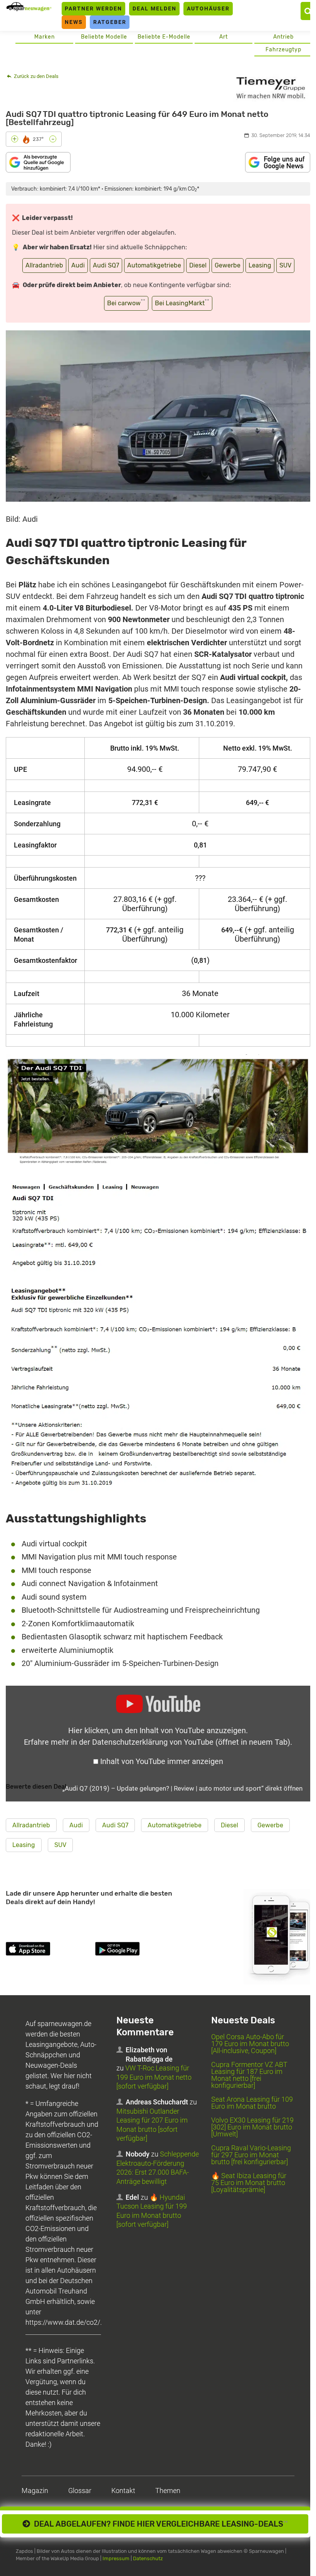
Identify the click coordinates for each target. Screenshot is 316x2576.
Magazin (35, 2491)
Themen (168, 2491)
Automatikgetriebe (154, 265)
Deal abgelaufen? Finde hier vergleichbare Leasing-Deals (159, 2524)
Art (224, 37)
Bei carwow (126, 302)
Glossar (80, 2491)
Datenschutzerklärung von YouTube (191, 1742)
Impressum (116, 2558)
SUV (285, 265)
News (74, 22)
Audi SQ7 (106, 265)
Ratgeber (110, 22)
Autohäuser (208, 8)
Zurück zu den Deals (36, 76)
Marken (45, 37)
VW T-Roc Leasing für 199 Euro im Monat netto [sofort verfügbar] (154, 2077)
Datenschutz (148, 2558)
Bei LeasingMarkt (182, 302)
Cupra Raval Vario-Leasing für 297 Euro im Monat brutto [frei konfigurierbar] (251, 2155)
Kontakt (123, 2491)
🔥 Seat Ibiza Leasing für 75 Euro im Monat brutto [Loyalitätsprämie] (249, 2183)
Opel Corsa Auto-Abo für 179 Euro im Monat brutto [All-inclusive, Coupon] (250, 2044)
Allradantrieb (44, 265)
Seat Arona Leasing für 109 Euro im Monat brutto (252, 2103)
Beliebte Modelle (104, 37)
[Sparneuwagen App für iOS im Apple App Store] (49, 1950)
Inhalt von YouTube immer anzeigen (162, 1761)
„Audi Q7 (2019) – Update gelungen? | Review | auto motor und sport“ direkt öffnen (182, 1788)
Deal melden (155, 8)
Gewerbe (228, 265)
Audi (78, 265)
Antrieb (283, 37)
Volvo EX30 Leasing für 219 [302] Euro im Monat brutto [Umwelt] (252, 2127)
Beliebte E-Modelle (164, 37)
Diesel (198, 265)
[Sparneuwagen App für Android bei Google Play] (138, 1950)
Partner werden (93, 8)
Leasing (260, 265)
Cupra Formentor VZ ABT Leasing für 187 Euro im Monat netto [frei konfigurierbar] (249, 2075)
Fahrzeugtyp (283, 50)
